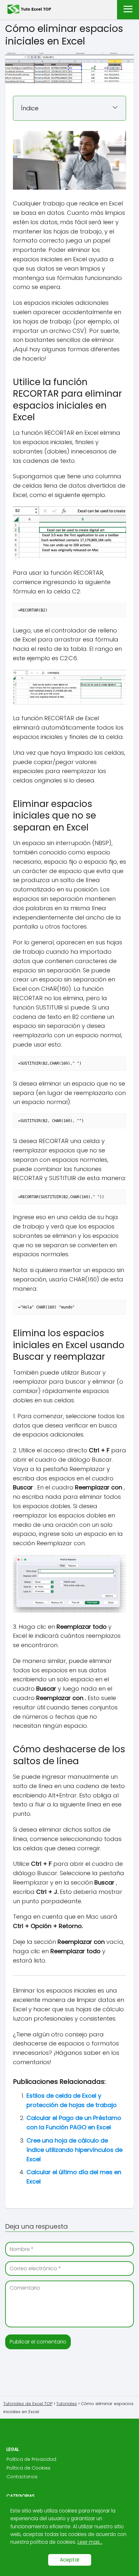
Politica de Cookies (28, 2468)
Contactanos (22, 2477)
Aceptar (70, 2560)
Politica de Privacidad (31, 2459)
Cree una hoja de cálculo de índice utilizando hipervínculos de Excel (75, 2150)
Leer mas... (90, 2542)
